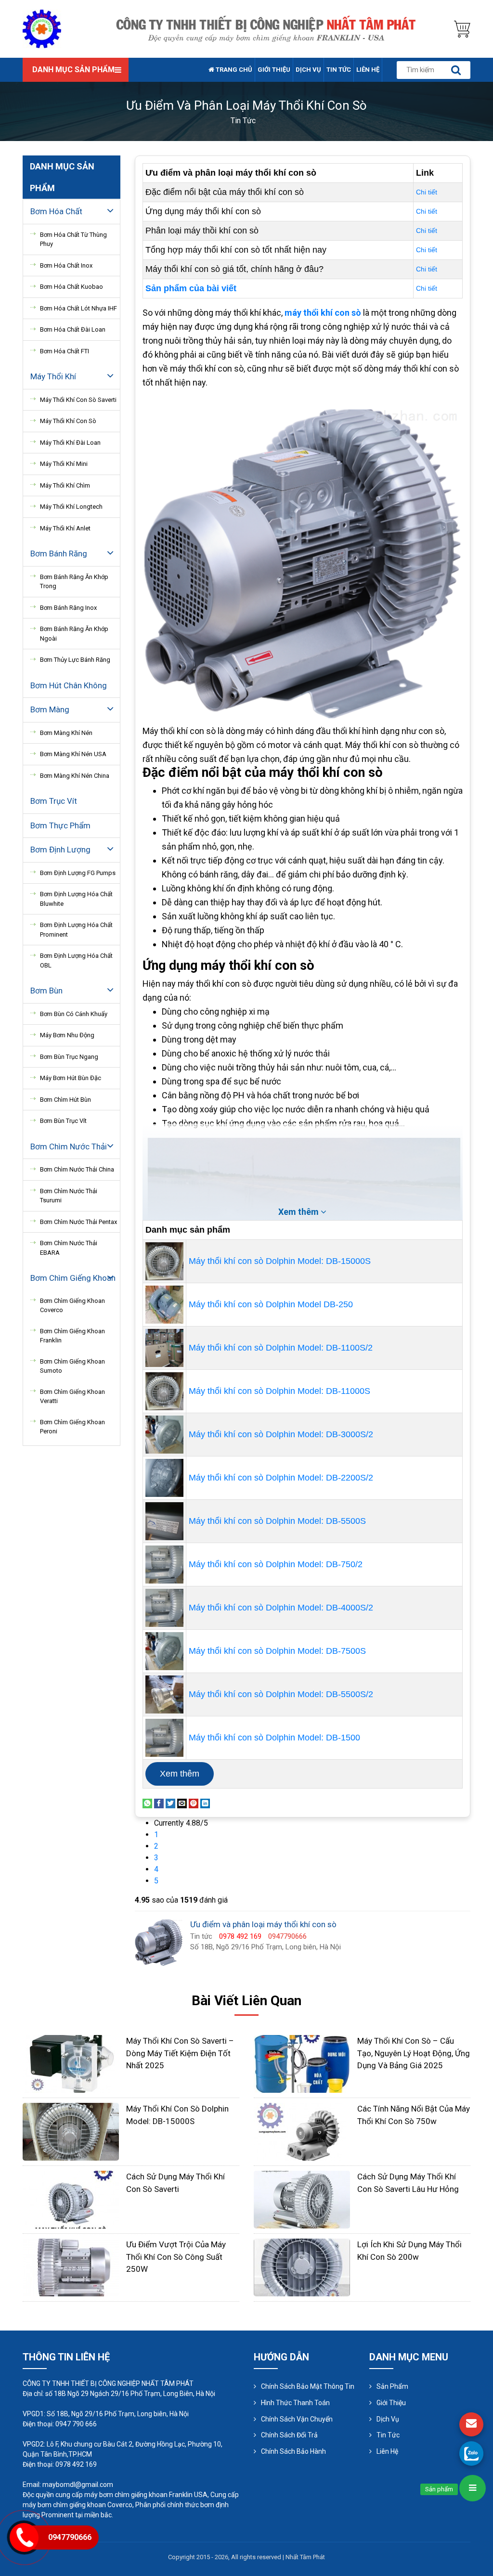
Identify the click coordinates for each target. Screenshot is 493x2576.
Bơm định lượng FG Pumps (78, 873)
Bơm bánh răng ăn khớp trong (74, 582)
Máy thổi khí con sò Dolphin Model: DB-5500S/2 (281, 1694)
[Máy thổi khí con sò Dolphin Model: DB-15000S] (164, 1261)
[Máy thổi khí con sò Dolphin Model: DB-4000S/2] (164, 1607)
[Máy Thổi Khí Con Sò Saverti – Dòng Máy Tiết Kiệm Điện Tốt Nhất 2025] (71, 2063)
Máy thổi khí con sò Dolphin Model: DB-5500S (277, 1521)
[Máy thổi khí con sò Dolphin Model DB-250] (164, 1304)
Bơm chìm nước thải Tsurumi (69, 1196)
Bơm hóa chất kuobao (71, 287)
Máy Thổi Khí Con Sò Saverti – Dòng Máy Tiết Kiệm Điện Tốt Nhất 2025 (180, 2053)
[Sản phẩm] (473, 2488)
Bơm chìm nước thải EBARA (69, 1248)
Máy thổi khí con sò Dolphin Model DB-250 (271, 1304)
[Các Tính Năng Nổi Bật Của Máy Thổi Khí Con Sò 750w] (302, 2131)
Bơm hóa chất (56, 211)
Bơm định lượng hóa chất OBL (76, 960)
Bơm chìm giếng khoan (73, 1278)
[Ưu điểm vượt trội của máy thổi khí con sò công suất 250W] (71, 2267)
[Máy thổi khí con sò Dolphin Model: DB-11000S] (164, 1391)
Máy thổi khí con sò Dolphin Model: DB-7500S (277, 1651)
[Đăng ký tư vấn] (471, 2424)
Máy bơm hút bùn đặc (71, 1078)
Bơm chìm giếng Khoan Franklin (72, 1336)
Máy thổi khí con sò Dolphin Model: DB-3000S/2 (281, 1434)
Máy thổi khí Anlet (65, 528)
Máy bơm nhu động (67, 1035)
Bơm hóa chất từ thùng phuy (73, 239)
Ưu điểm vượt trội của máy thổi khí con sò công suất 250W (176, 2257)
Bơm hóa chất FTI (65, 351)
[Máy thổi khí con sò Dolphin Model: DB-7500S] (164, 1650)
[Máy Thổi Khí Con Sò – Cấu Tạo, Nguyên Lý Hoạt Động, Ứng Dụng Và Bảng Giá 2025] (302, 2063)
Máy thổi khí (53, 376)
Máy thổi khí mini (64, 464)
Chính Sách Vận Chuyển (297, 2419)
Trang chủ (233, 70)
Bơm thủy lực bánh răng (75, 660)
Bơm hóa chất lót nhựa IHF (78, 308)
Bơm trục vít (54, 801)
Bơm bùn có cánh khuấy (74, 1014)
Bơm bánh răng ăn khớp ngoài (74, 634)
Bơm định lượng (60, 850)
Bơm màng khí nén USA (73, 754)
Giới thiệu (274, 70)
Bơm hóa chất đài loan (73, 329)
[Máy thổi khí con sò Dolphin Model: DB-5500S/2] (164, 1694)
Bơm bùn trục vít (63, 1121)
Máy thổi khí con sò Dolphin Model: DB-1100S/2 (281, 1348)
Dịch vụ (308, 70)
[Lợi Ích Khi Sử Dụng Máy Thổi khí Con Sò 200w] (302, 2267)
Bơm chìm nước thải (69, 1146)
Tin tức (339, 70)
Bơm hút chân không (69, 685)
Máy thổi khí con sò (68, 421)
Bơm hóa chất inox (66, 265)
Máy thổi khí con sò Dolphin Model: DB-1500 (274, 1738)
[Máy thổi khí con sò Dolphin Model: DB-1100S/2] (164, 1347)
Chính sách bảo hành (293, 2451)
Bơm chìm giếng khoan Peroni (72, 1427)
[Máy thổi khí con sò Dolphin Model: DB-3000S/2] (164, 1434)
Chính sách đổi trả (289, 2435)
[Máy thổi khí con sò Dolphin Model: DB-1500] (164, 1737)
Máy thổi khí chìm (65, 485)
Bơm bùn (46, 991)
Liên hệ (368, 70)
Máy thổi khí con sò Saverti (78, 400)
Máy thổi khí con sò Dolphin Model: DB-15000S (280, 1261)
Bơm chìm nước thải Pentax (78, 1222)
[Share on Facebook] (159, 1803)
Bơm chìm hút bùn (65, 1100)
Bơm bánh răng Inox (68, 608)
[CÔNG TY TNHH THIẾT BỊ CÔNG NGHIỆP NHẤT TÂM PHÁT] (42, 28)
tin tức (243, 121)
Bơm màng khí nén (66, 733)
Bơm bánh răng (59, 554)
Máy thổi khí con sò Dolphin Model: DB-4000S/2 (281, 1608)
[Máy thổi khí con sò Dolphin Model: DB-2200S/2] (164, 1477)
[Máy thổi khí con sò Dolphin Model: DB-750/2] (164, 1564)
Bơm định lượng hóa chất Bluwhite (76, 899)
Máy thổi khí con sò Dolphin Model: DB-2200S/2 (281, 1478)
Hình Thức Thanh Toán (295, 2403)
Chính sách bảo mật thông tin (308, 2386)
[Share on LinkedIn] (205, 1803)
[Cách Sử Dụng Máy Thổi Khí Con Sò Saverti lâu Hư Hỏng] (302, 2199)
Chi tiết (427, 192)
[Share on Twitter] (170, 1803)
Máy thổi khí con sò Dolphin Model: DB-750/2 (276, 1564)
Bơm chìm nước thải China (77, 1169)
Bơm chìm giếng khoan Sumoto (72, 1366)
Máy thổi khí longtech (71, 507)
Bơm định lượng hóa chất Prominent (76, 930)
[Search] (456, 70)
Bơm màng (50, 709)
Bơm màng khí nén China (75, 776)
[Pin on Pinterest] (194, 1803)
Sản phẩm (392, 2386)
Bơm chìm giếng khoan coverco (72, 1306)
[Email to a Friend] (182, 1803)
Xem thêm (180, 1774)
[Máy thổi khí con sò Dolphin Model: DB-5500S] (164, 1520)
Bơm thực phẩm (60, 825)
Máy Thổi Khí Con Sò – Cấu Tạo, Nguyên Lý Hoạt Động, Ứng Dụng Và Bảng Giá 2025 (414, 2053)
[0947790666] (471, 2453)
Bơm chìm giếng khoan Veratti (72, 1397)
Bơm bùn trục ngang (69, 1057)
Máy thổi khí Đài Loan (70, 443)
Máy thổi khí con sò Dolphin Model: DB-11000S (279, 1391)
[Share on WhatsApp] (147, 1803)
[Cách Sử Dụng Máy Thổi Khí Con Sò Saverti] (71, 2199)
